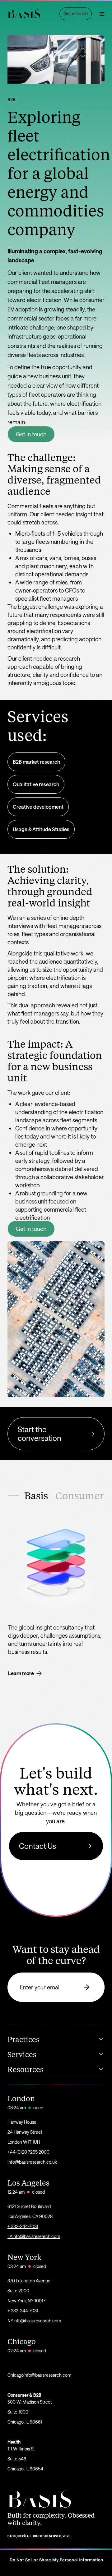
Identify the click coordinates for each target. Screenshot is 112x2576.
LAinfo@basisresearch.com (34, 2236)
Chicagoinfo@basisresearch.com (39, 2375)
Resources (26, 2070)
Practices (23, 2040)
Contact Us (37, 1846)
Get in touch (31, 434)
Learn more (21, 1673)
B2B (12, 99)
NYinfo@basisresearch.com (34, 2321)
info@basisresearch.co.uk (32, 2162)
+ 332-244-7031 (23, 2226)
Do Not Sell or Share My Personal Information (56, 2560)
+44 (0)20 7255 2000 (28, 2152)
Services (22, 2055)
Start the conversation (40, 1434)
